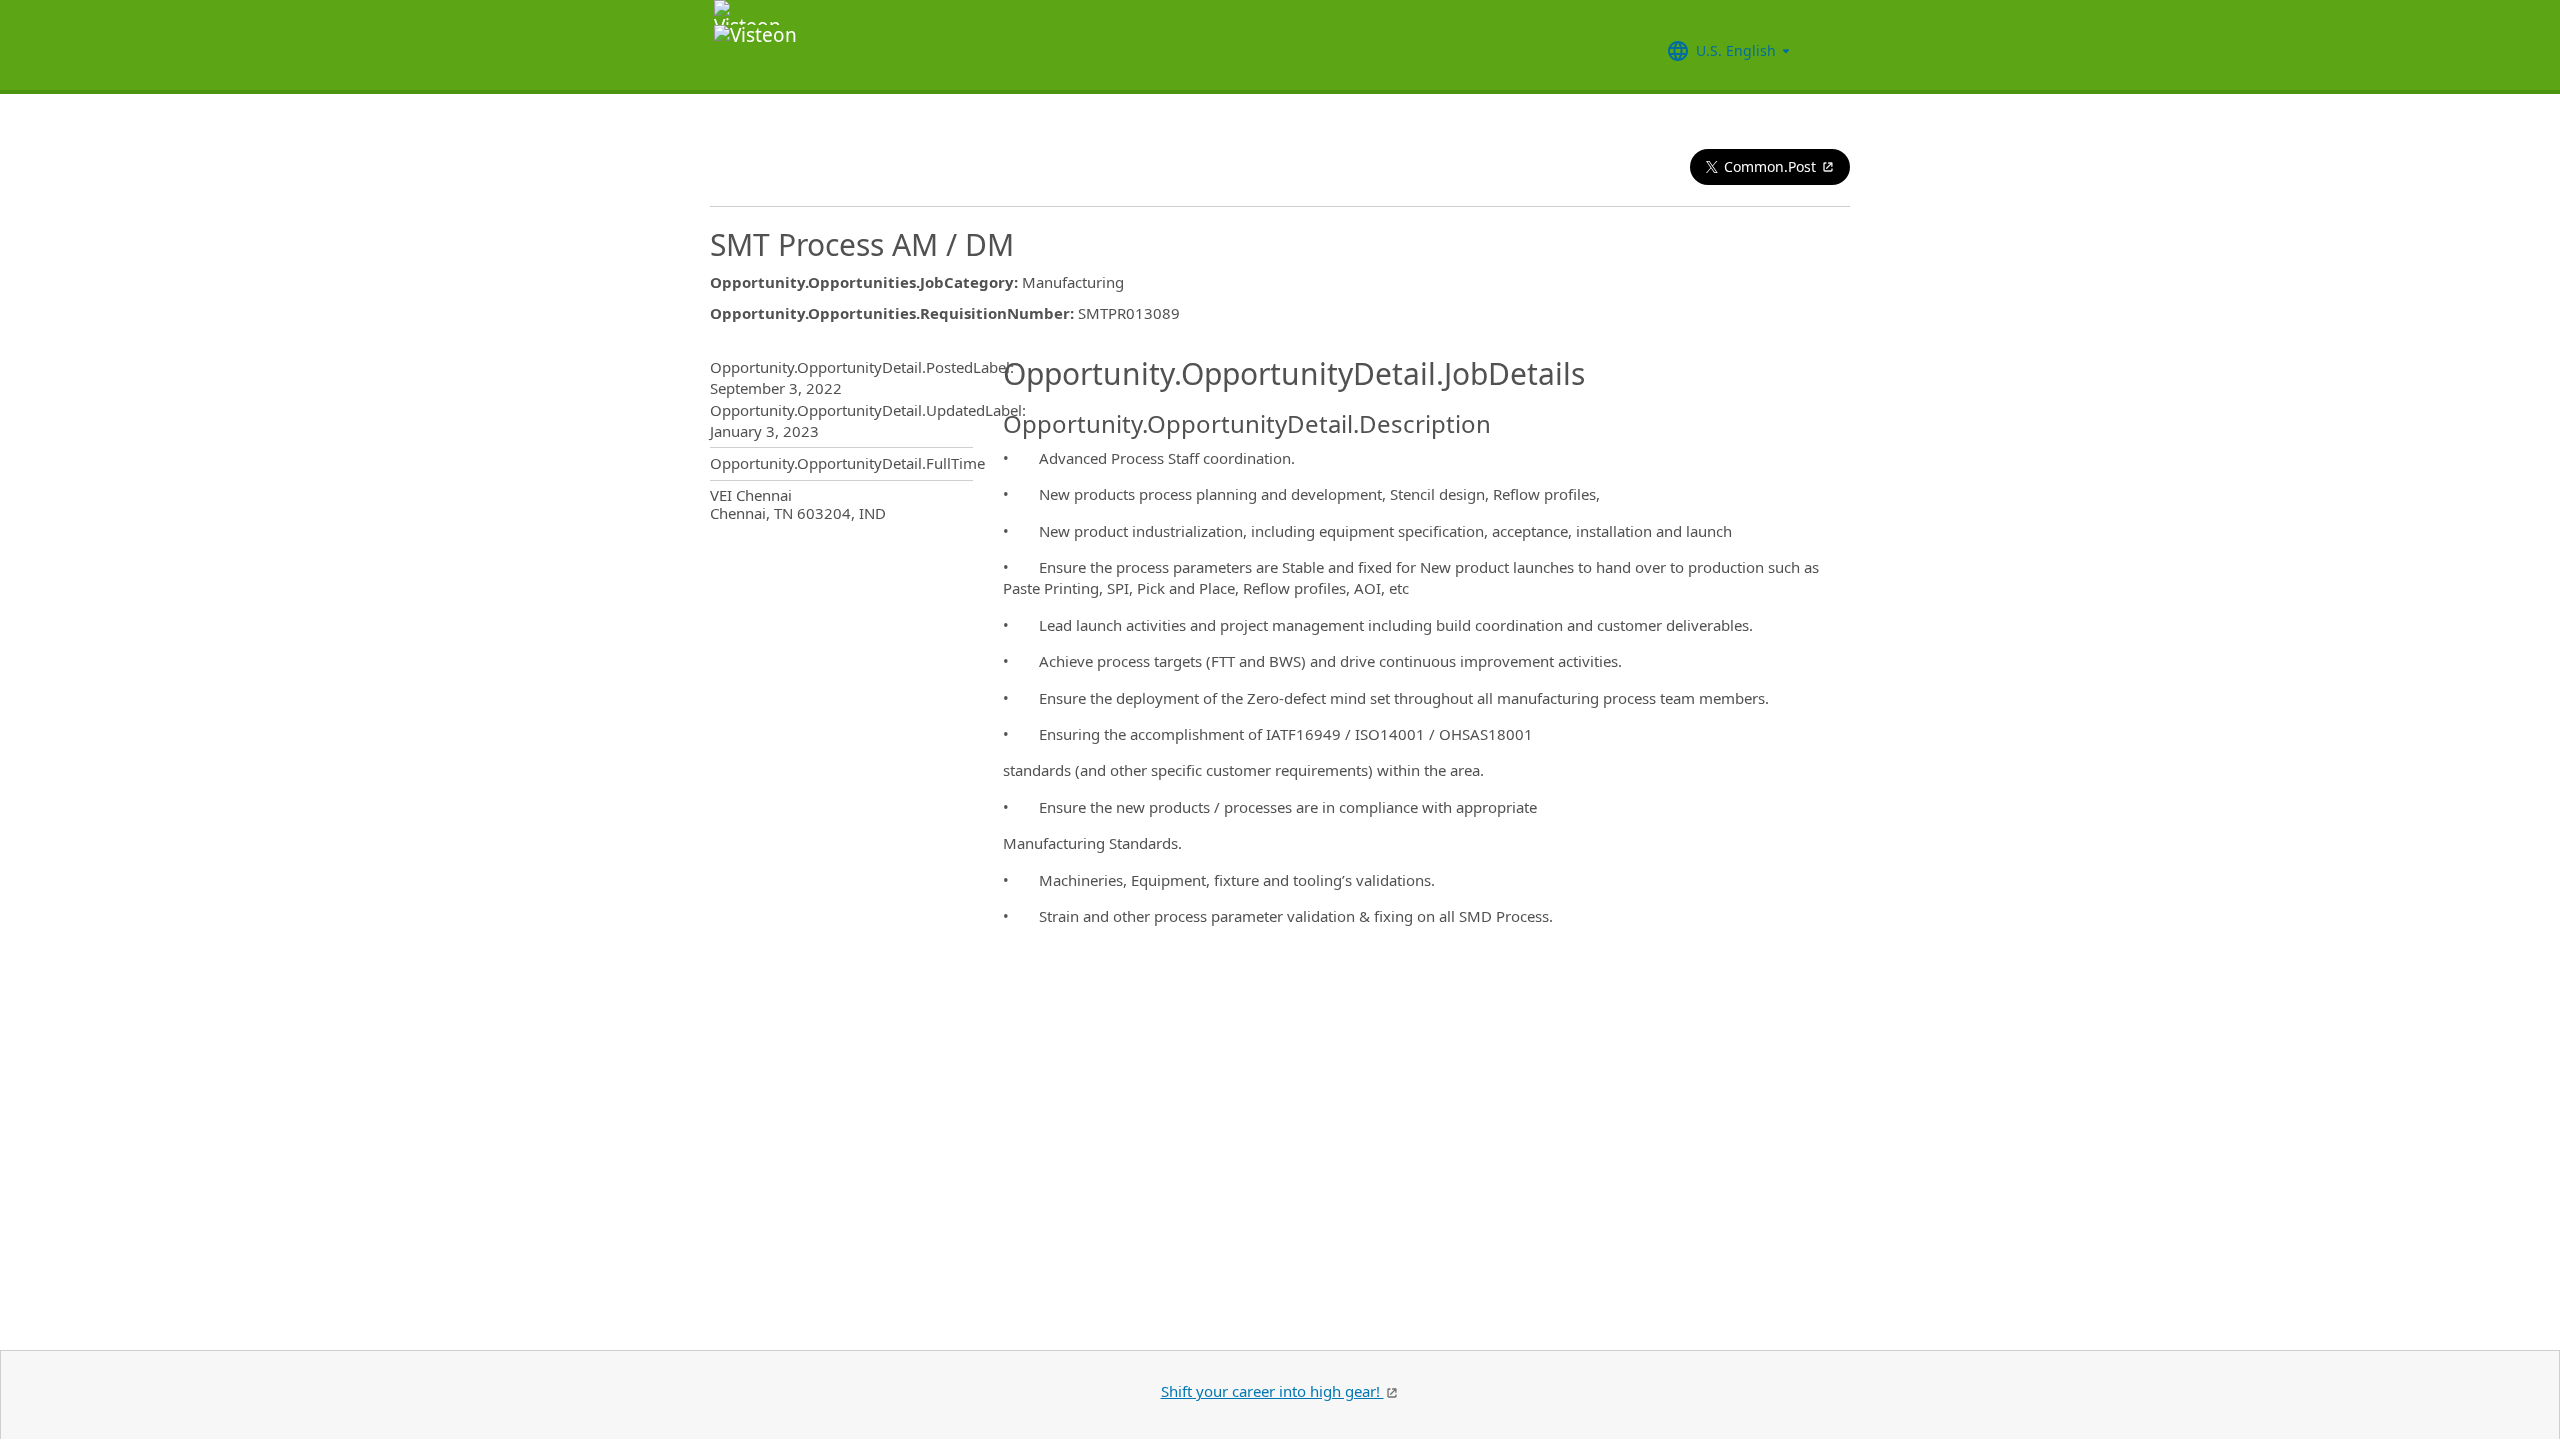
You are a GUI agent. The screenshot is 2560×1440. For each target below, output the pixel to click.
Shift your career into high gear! (1272, 1391)
